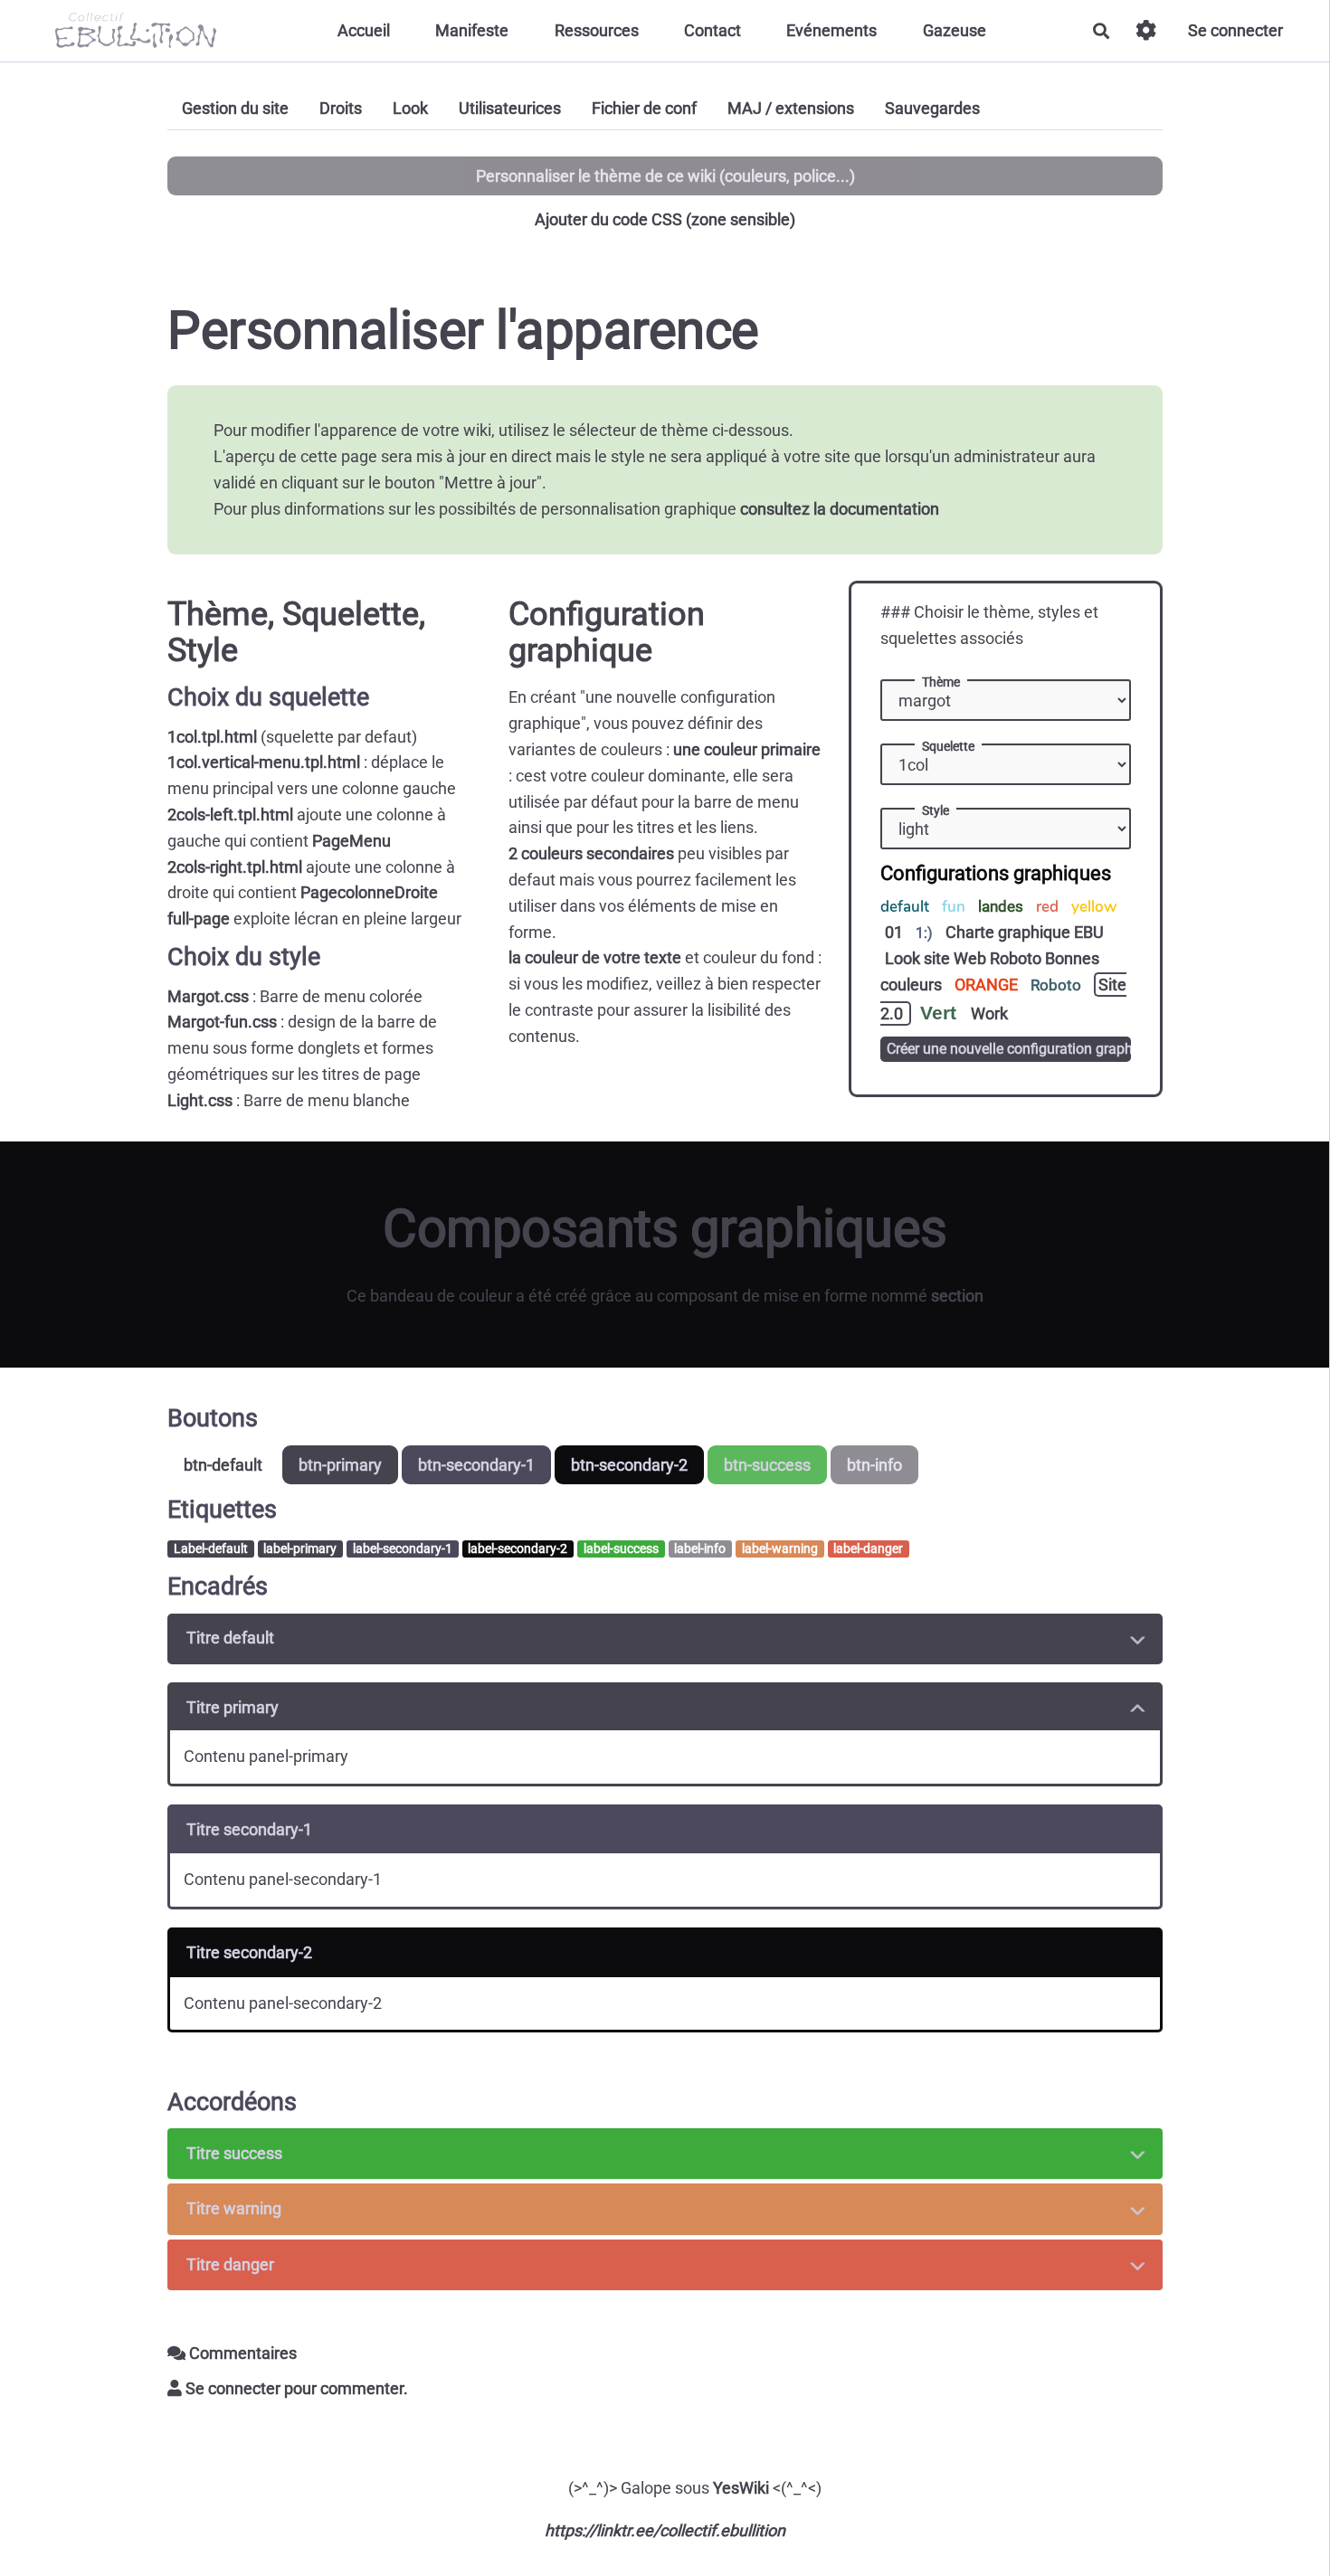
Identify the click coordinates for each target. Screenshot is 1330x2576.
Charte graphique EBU (1025, 932)
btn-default (223, 1465)
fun (955, 907)
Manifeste (472, 30)
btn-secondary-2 (629, 1465)
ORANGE (988, 985)
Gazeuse (955, 30)
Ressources (597, 30)
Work (989, 1013)
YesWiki (741, 2488)
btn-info (874, 1465)
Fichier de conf (644, 108)
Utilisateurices (510, 108)
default (907, 907)
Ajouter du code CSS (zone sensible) (665, 219)
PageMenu (351, 841)
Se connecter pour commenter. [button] (295, 2388)
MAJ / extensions (791, 108)
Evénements (831, 30)
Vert (941, 1013)
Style (936, 810)
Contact (712, 30)
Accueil (364, 30)
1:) (926, 933)
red (1049, 907)
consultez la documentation (840, 509)
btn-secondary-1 (476, 1465)
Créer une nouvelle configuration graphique (1009, 1049)
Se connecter (1235, 30)
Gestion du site (235, 108)
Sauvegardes (932, 108)
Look (410, 108)
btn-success (767, 1465)
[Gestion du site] (1146, 30)
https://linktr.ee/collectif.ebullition (665, 2530)
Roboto (1058, 985)
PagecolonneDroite (369, 892)
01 (896, 932)
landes (1002, 906)
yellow (1094, 907)
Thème (941, 682)
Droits (341, 108)
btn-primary (340, 1465)
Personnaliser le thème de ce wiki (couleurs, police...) (665, 176)
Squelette (948, 746)
